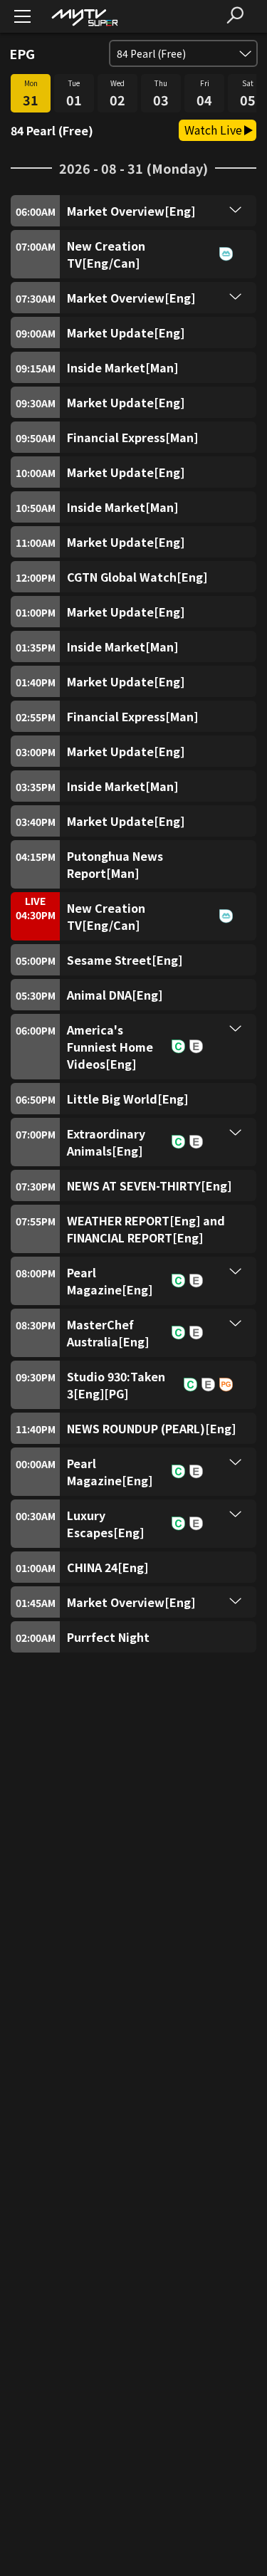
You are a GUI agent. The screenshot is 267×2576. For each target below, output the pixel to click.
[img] (84, 17)
